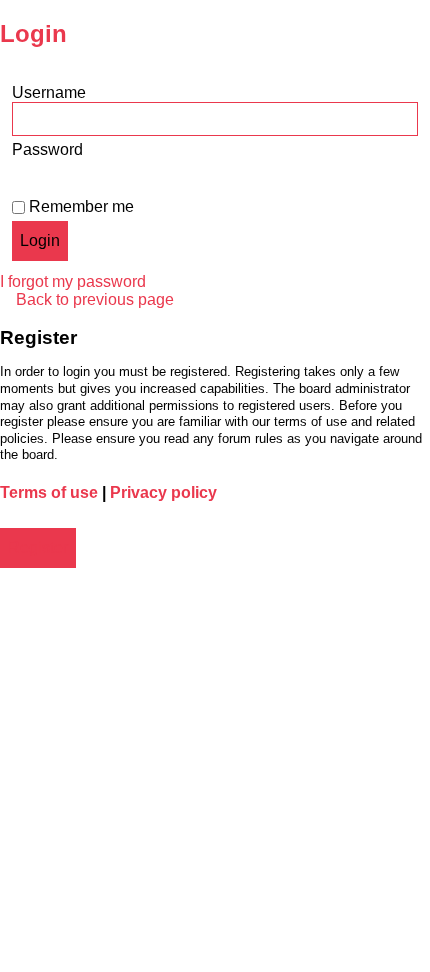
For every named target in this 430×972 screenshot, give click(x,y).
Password (47, 149)
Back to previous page (95, 299)
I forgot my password (73, 281)
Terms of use (49, 492)
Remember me (79, 206)
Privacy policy (163, 492)
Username (49, 92)
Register (38, 547)
